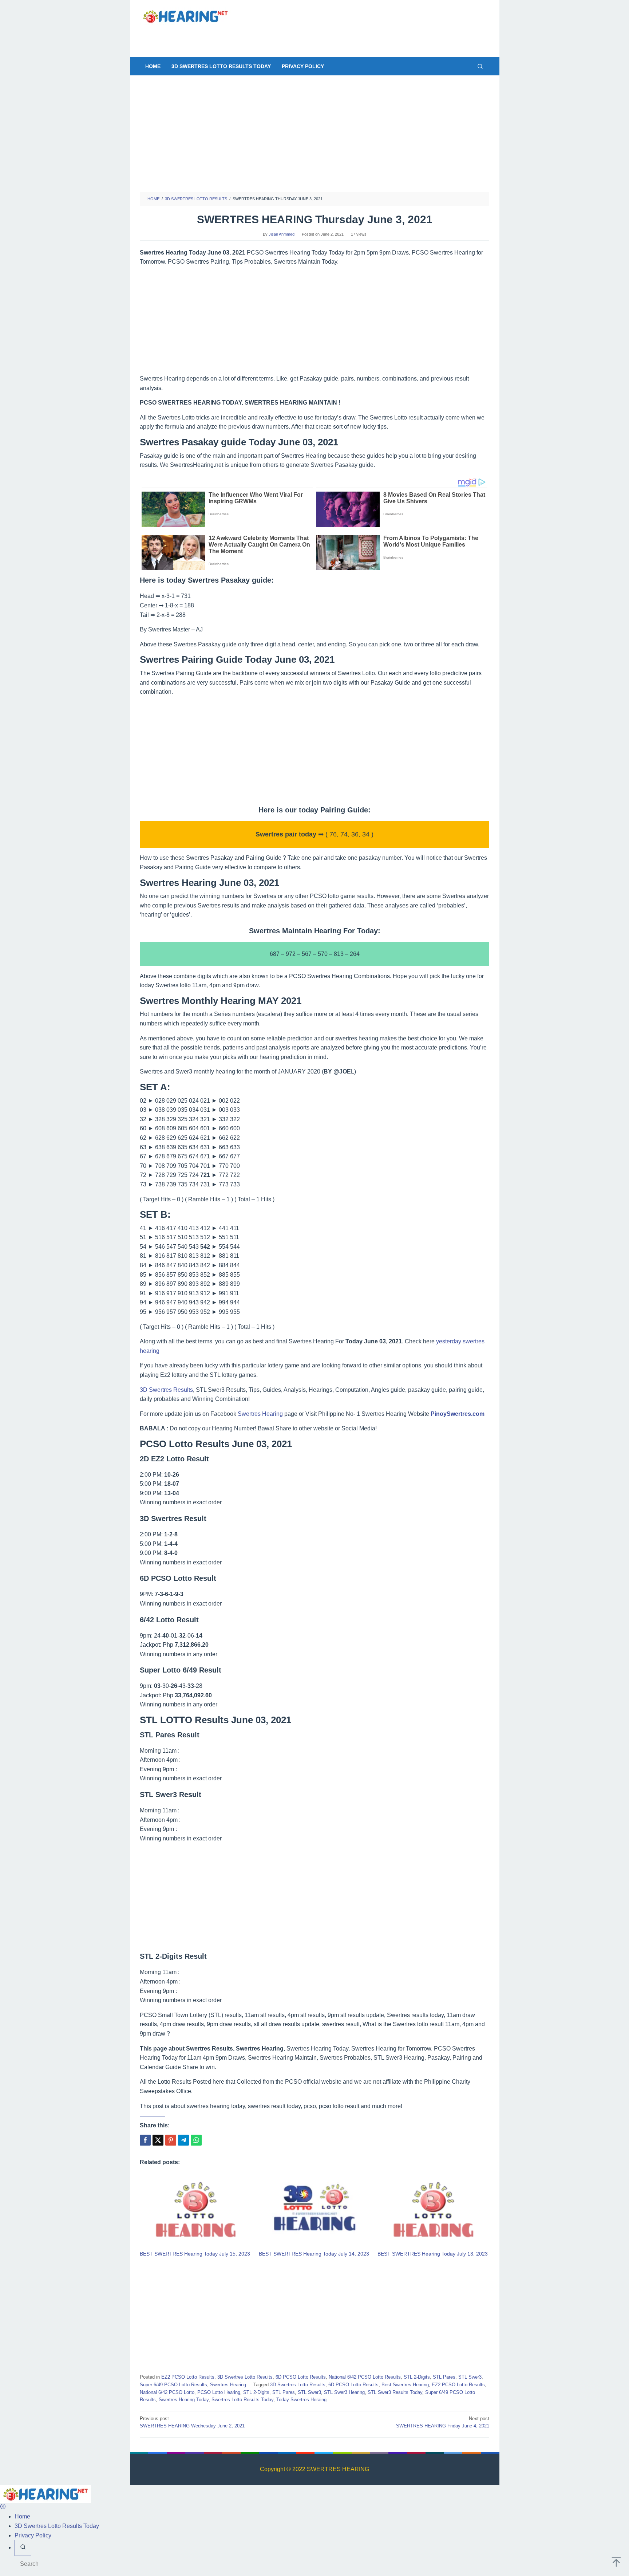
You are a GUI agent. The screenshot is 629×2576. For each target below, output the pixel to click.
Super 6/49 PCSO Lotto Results (173, 2385)
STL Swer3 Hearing (344, 2392)
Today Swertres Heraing (301, 2400)
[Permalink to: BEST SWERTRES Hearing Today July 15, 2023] (196, 2211)
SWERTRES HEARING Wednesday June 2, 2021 (192, 2422)
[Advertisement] (309, 36)
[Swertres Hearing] (185, 16)
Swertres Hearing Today (184, 2400)
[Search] (480, 66)
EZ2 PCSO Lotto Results (188, 2377)
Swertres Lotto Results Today (242, 2400)
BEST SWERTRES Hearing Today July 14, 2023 (314, 2254)
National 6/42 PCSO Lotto (167, 2392)
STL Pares (444, 2377)
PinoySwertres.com (458, 1414)
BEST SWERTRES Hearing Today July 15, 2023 (195, 2254)
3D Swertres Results (166, 1390)
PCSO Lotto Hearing (219, 2392)
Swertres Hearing (260, 1414)
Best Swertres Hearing (405, 2385)
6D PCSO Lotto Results (301, 2377)
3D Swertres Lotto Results (245, 2377)
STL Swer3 (470, 2377)
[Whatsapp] (196, 2140)
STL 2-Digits (417, 2377)
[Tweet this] (158, 2140)
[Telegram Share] (183, 2140)
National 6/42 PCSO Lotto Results (365, 2377)
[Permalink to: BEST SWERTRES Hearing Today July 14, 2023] (315, 2211)
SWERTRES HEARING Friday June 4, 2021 (443, 2422)
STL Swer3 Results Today (395, 2392)
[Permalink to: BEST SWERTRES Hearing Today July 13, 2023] (433, 2211)
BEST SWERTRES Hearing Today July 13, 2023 (433, 2254)
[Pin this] (171, 2140)
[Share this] (145, 2140)
